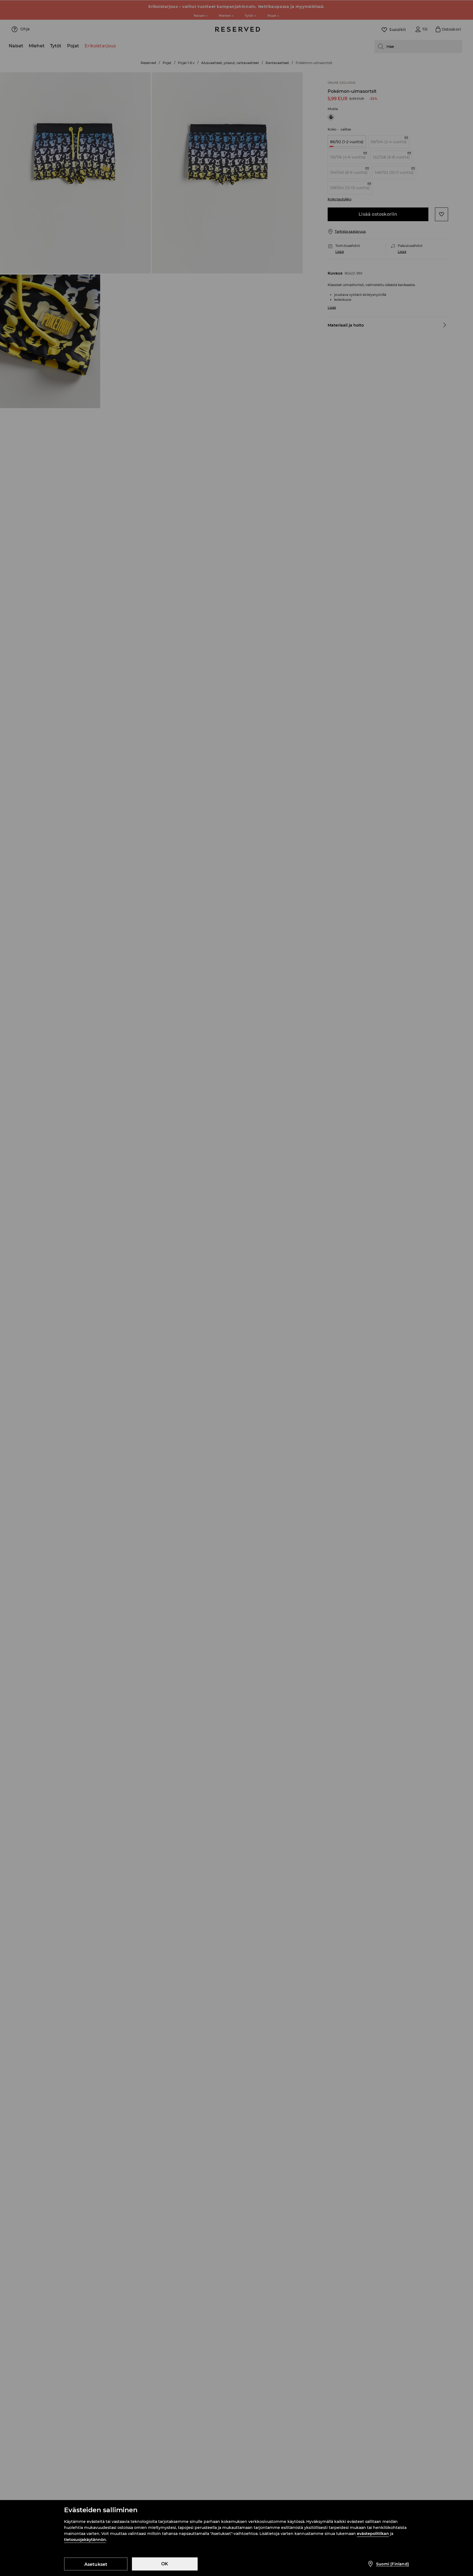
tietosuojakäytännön (85, 2540)
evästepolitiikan (373, 2534)
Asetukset (96, 2564)
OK (165, 2564)
